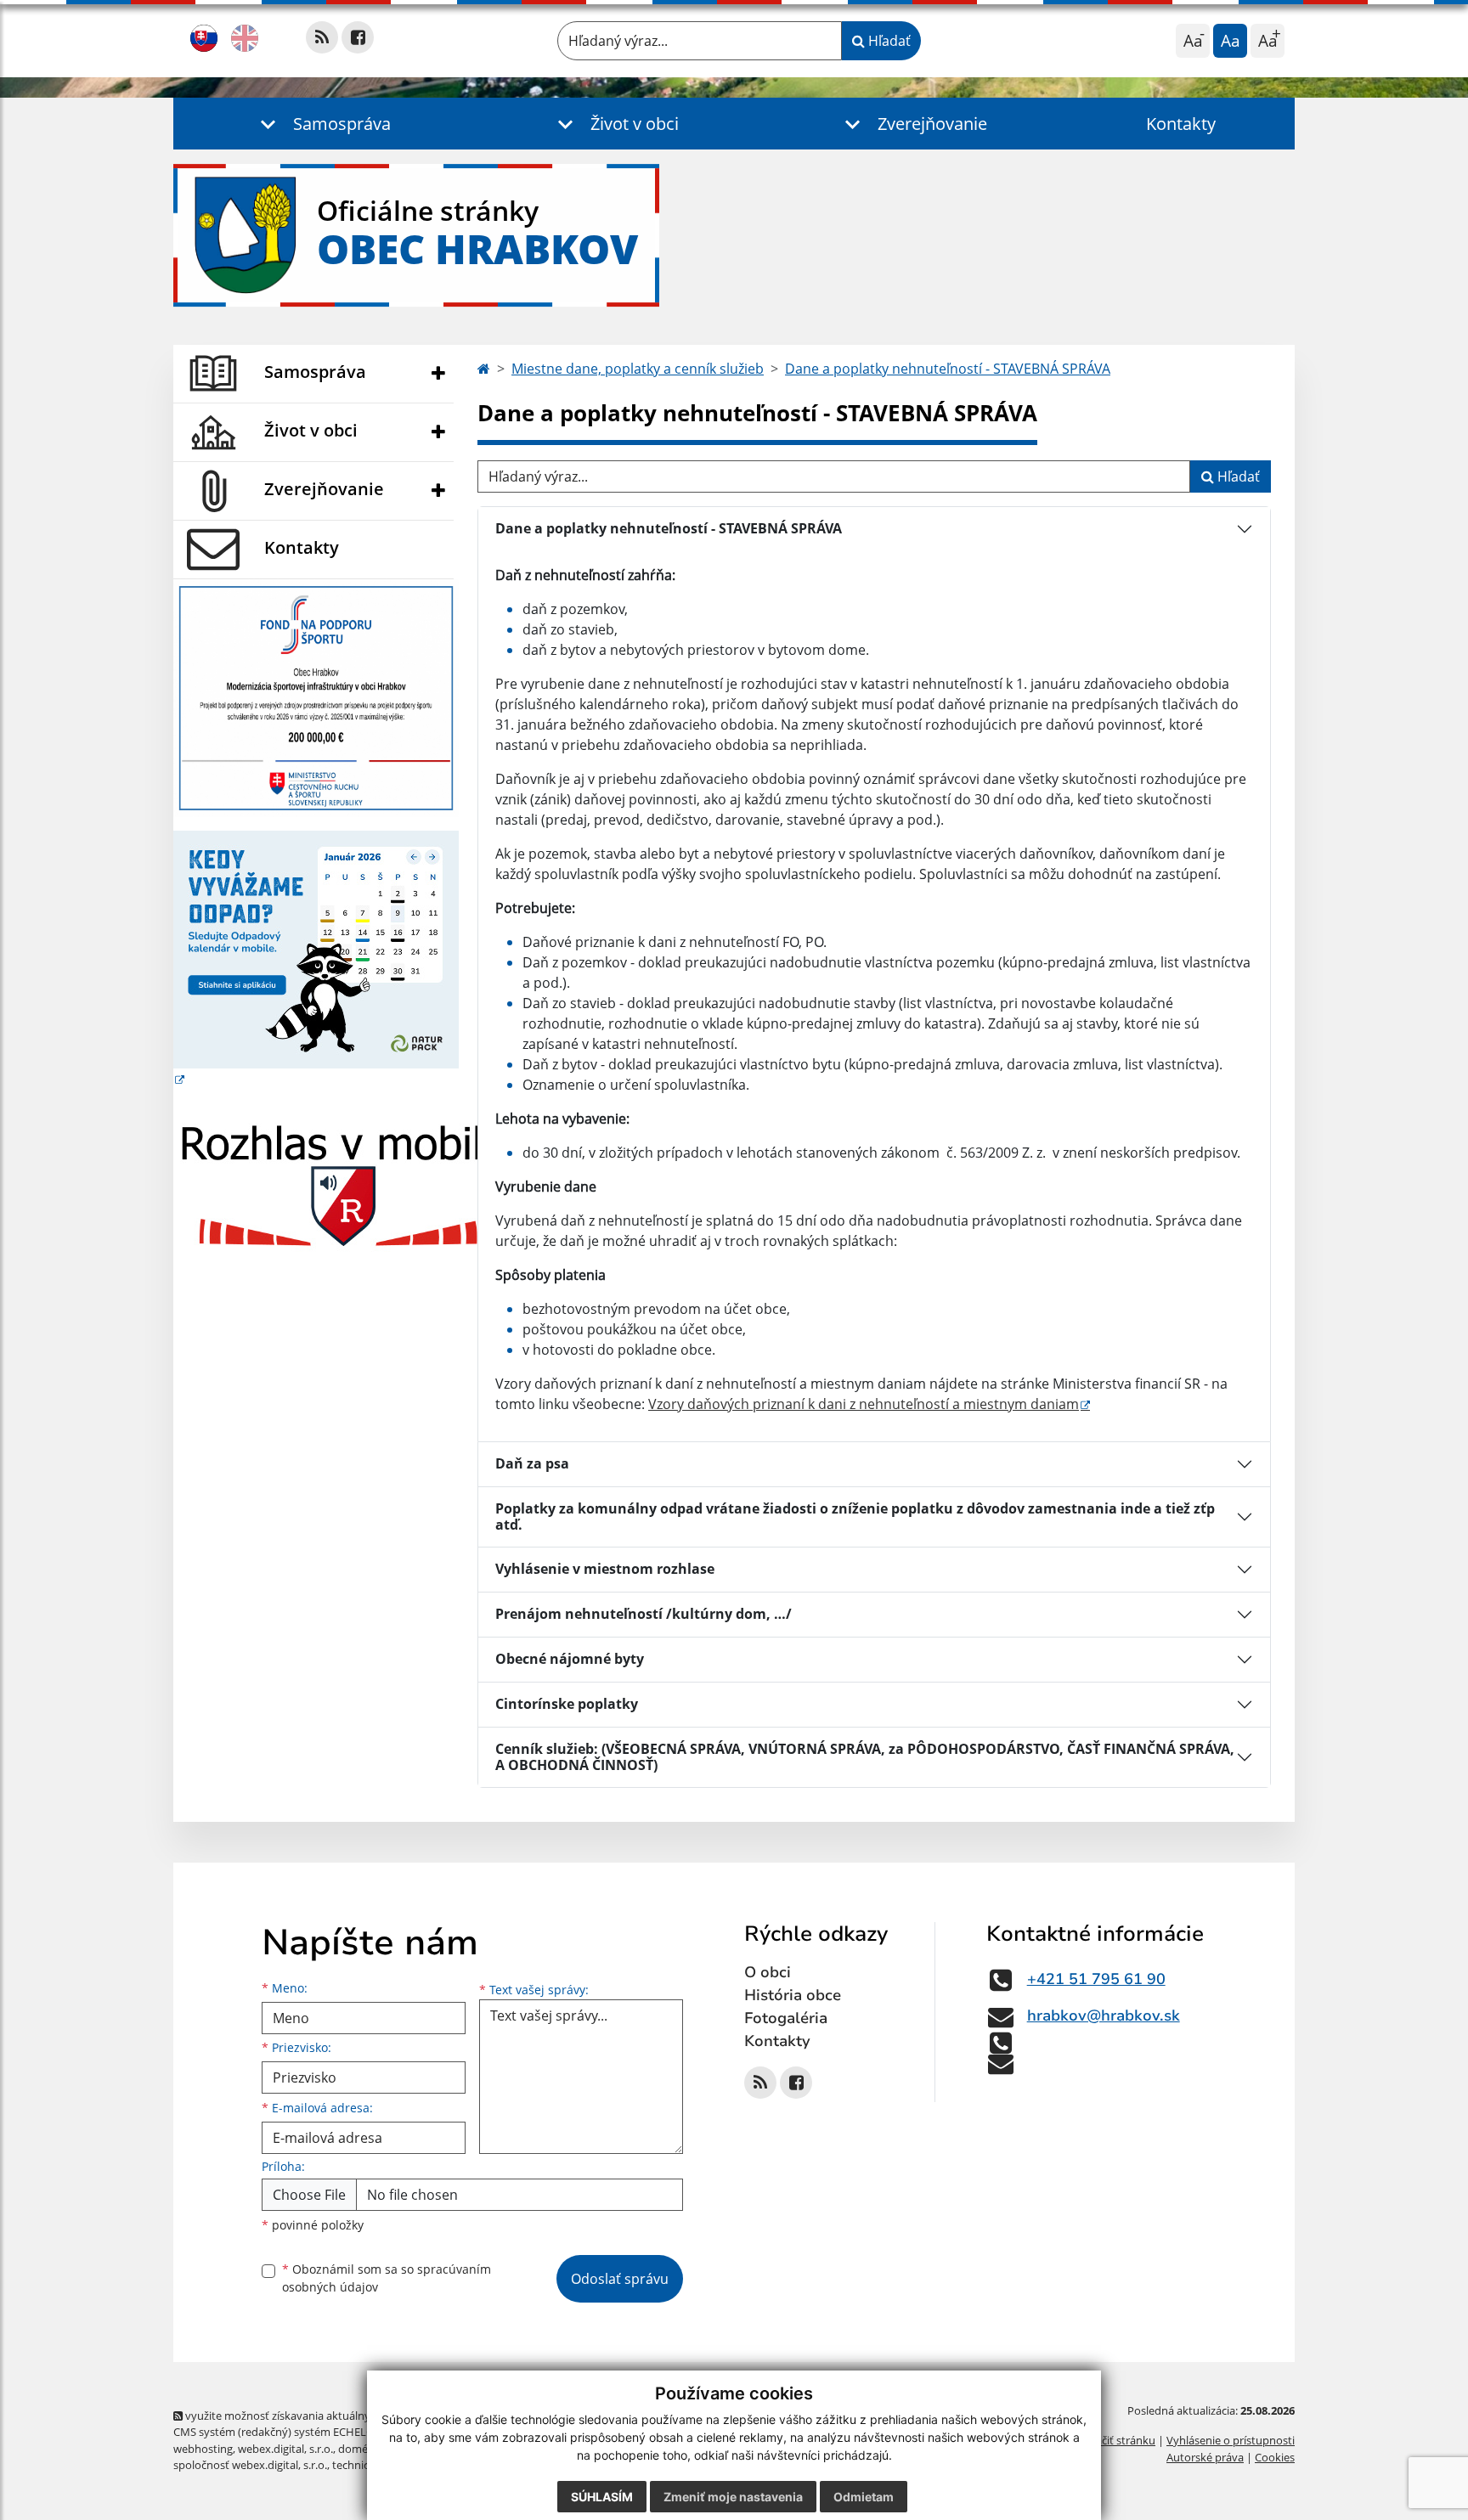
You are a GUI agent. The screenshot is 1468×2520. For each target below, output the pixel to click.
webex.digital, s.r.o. (285, 2449)
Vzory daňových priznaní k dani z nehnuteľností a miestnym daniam (864, 1404)
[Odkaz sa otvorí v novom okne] (322, 37)
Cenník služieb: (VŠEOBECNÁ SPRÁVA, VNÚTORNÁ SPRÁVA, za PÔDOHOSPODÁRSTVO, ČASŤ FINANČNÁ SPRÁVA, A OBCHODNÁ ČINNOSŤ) (865, 1757)
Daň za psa (532, 1463)
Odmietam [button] (864, 2497)
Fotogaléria (786, 2018)
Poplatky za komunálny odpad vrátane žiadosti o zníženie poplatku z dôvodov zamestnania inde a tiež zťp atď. (855, 1517)
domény (359, 2449)
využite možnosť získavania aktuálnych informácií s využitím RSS (346, 2416)
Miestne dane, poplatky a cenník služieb (638, 369)
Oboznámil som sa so (387, 2278)
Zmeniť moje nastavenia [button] (733, 2497)
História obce (793, 1995)
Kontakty (1181, 124)
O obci (768, 1972)
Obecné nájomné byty (570, 1659)
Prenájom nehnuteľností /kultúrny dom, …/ (644, 1614)
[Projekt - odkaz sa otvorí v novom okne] (316, 696)
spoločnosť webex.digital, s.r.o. (250, 2465)
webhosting (203, 2449)
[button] (322, 124)
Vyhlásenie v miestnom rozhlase (605, 1569)
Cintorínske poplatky (567, 1704)
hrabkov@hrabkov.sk (1104, 2015)
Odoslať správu (620, 2279)
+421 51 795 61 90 (1096, 1979)
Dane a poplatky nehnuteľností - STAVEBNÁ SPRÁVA (948, 369)
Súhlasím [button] (602, 2497)
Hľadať (888, 41)
